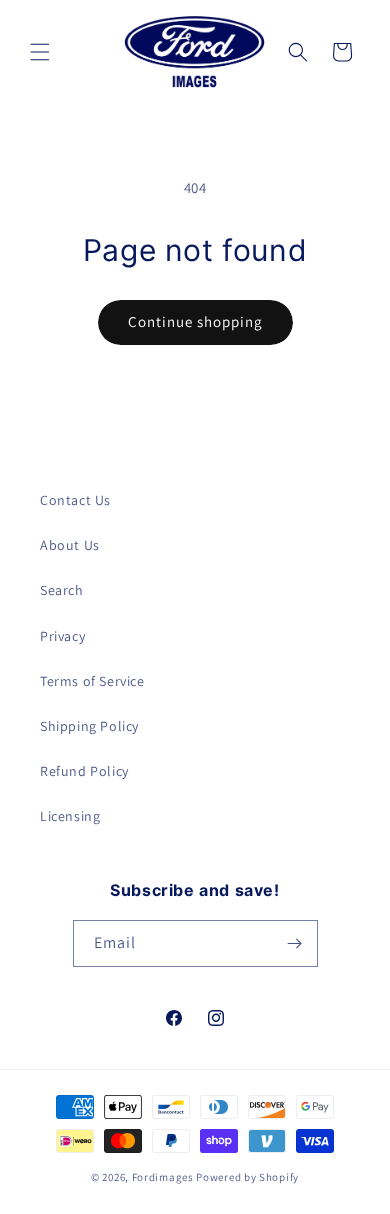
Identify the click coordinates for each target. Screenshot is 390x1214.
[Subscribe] (295, 943)
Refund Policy (84, 771)
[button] (40, 52)
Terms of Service (92, 681)
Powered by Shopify (247, 1177)
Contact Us (75, 500)
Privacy (62, 636)
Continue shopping (195, 321)
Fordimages (163, 1177)
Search (62, 590)
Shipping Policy (89, 726)
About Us (70, 545)
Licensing (70, 816)
